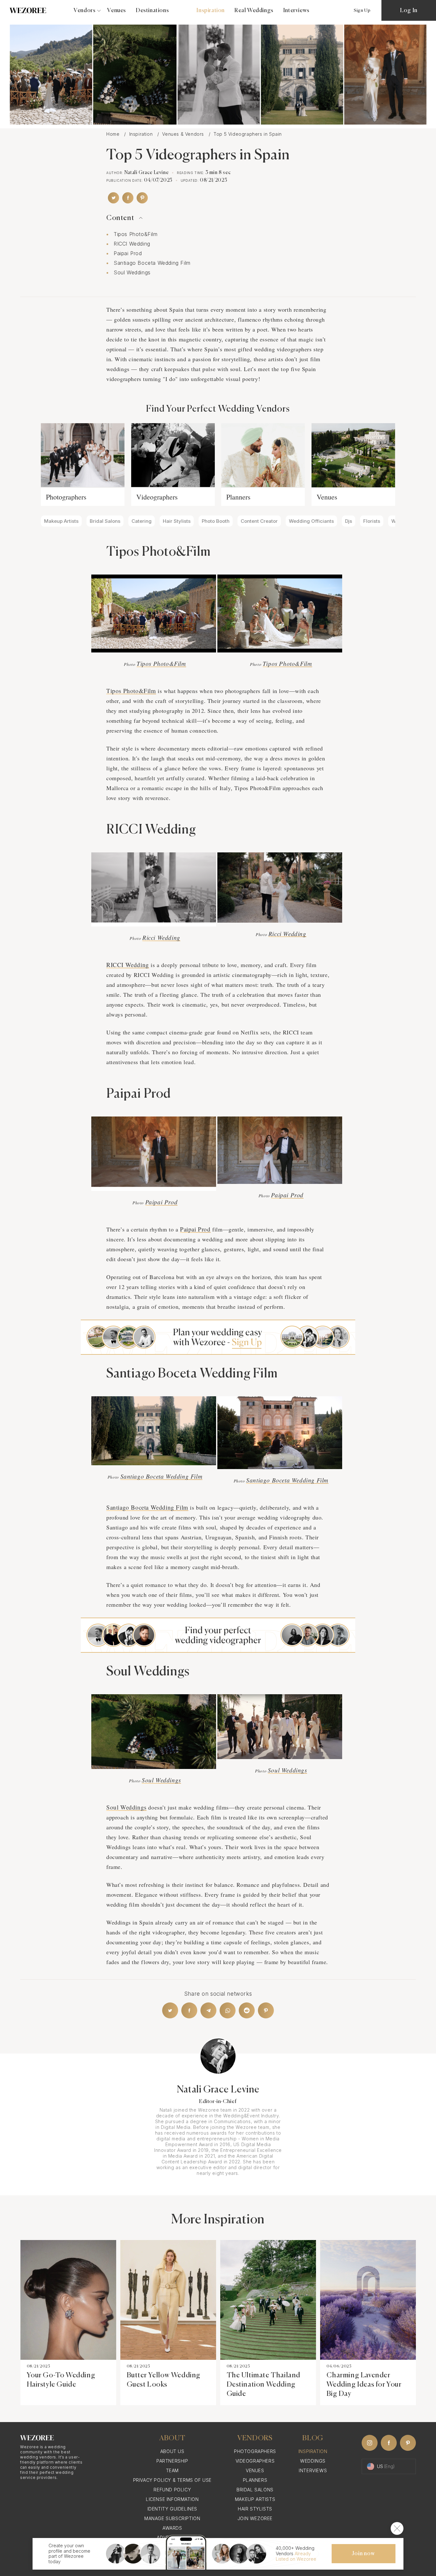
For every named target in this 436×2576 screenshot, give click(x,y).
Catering (142, 521)
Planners (238, 497)
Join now (363, 2554)
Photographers (66, 497)
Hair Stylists (177, 521)
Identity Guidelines (172, 2509)
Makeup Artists (61, 521)
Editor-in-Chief (218, 2102)
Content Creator (259, 521)
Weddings (313, 2461)
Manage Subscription (172, 2518)
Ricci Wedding (161, 937)
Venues (117, 11)
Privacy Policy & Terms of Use (172, 2480)
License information (172, 2499)
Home (114, 134)
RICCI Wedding (132, 244)
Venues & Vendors (184, 134)
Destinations (152, 11)
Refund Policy (172, 2490)
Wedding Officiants (311, 521)
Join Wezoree (255, 2518)
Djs (349, 521)
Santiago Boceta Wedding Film (152, 263)
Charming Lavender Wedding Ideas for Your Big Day (364, 2385)
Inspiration (210, 11)
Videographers (157, 497)
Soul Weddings (132, 272)
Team (172, 2470)
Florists (372, 521)
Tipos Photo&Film (136, 234)
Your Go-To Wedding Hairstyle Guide (61, 2380)
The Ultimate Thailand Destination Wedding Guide (264, 2385)
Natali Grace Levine (147, 173)
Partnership (172, 2461)
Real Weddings (254, 11)
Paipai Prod (128, 253)
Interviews (296, 11)
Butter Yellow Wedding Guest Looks (164, 2380)
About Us (172, 2451)
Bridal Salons (105, 521)
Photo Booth (216, 521)
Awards (172, 2528)
